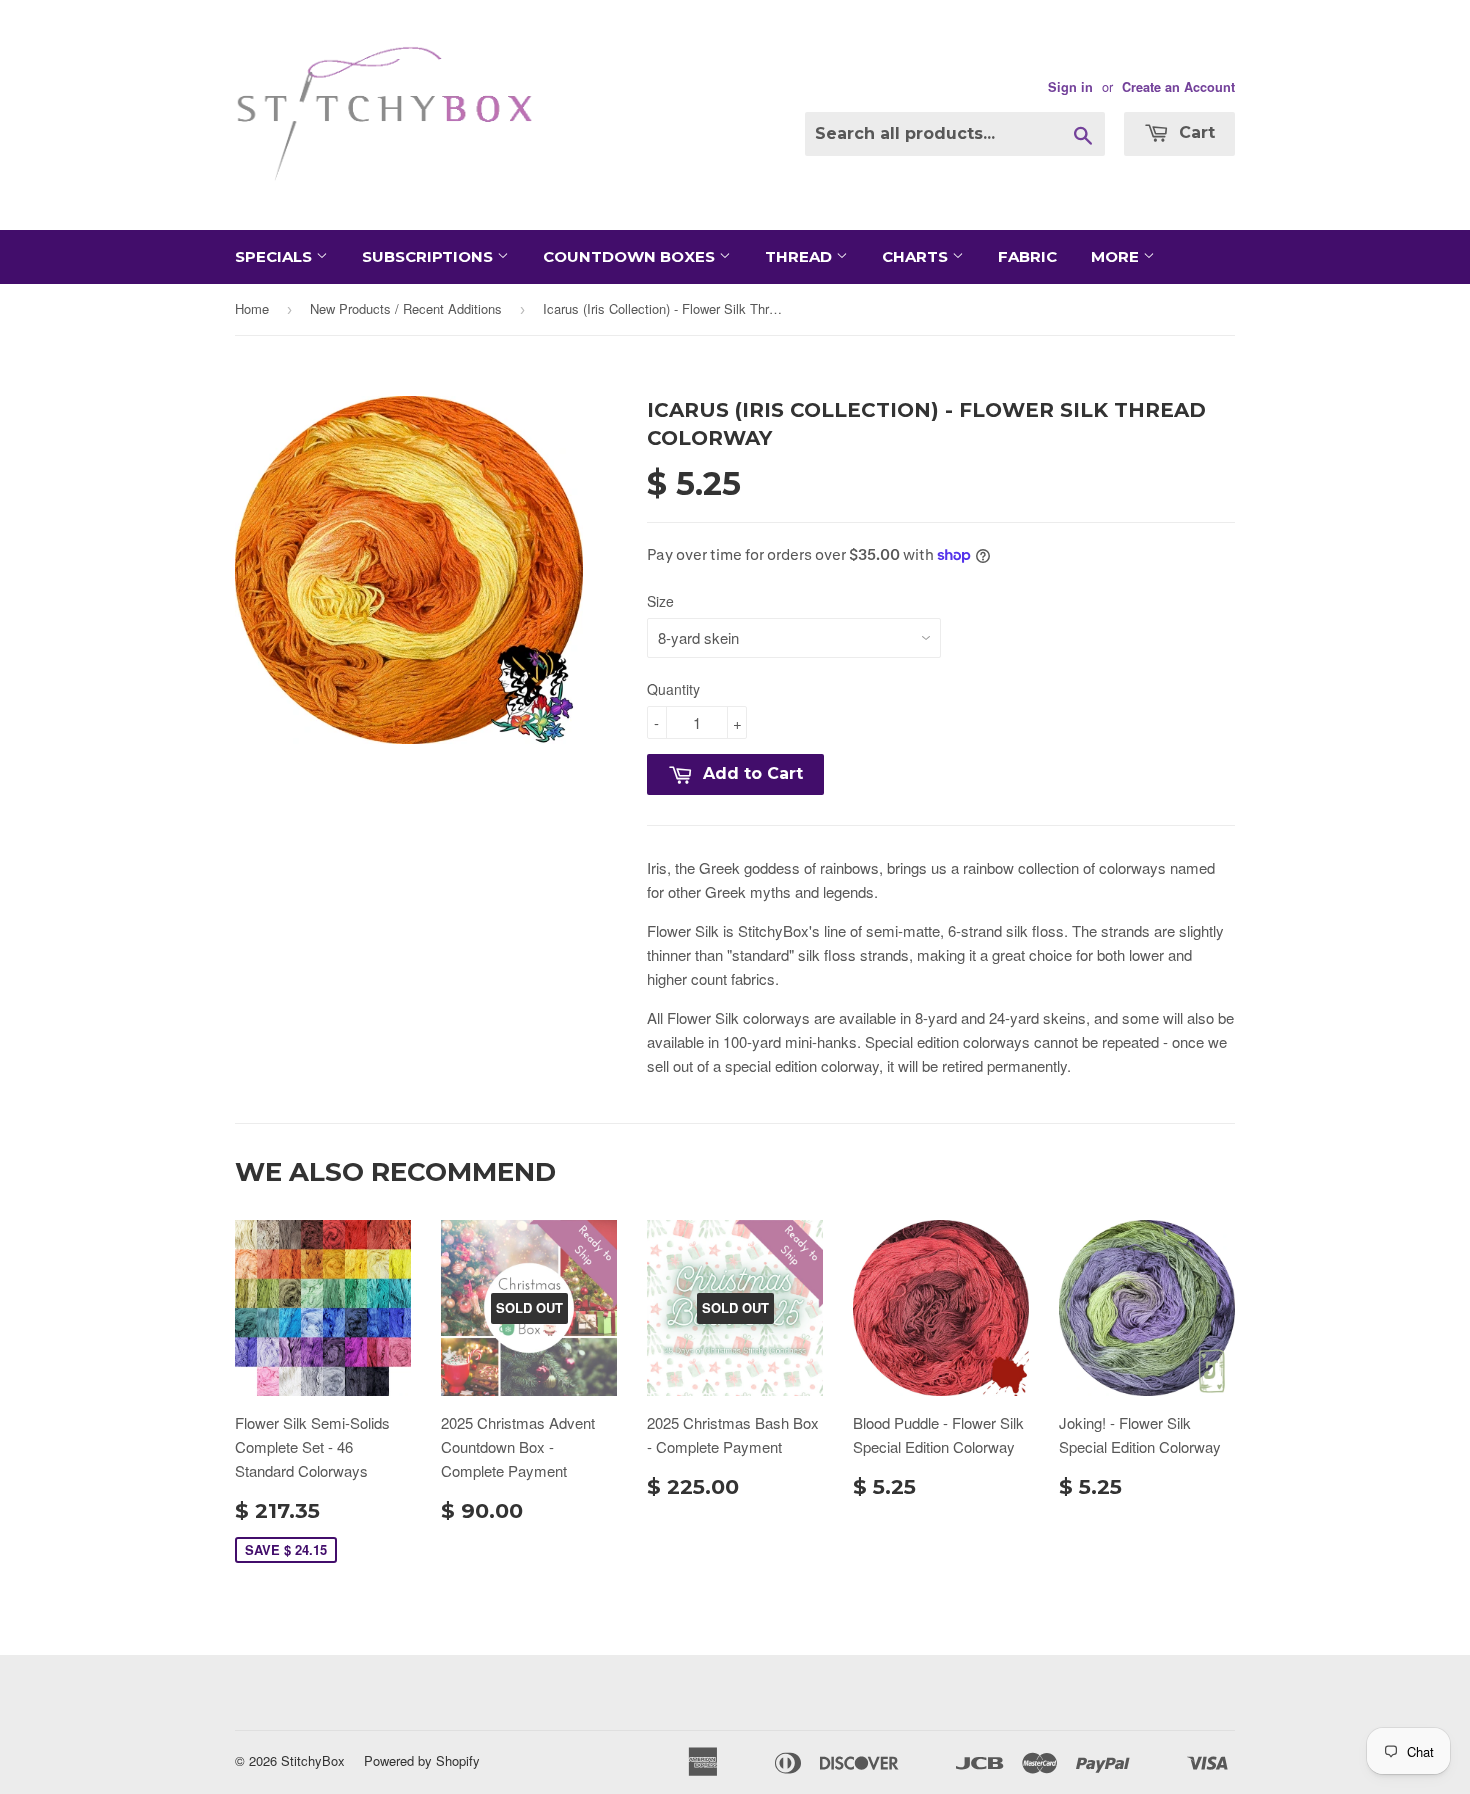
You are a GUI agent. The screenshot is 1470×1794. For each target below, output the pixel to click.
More (1117, 256)
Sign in (1070, 87)
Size (660, 601)
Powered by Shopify (422, 1760)
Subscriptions (429, 256)
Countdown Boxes (631, 256)
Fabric (1027, 256)
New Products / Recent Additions (406, 308)
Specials (275, 256)
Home (252, 308)
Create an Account (1178, 87)
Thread (800, 256)
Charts (917, 256)
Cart (1194, 132)
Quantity (673, 689)
